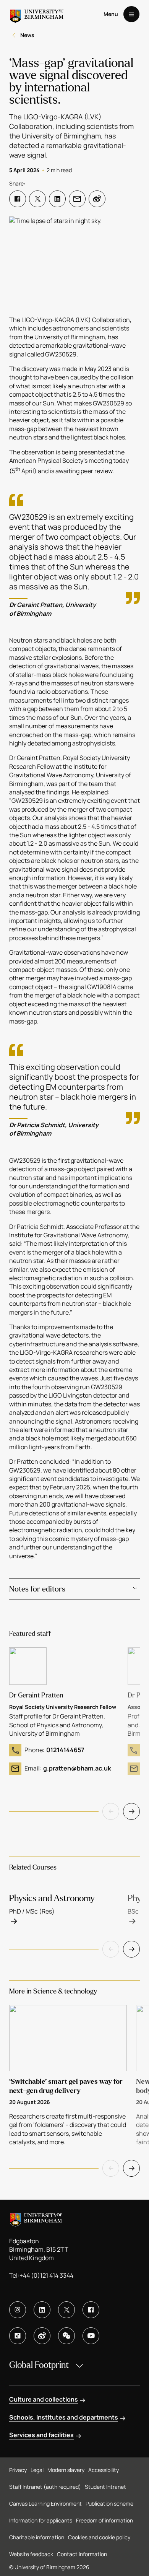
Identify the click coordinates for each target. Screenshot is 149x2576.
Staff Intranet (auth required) (45, 2487)
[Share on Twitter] (37, 199)
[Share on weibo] (97, 199)
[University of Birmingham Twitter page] (66, 2310)
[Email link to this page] (77, 199)
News (27, 35)
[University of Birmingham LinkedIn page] (42, 2310)
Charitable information (37, 2537)
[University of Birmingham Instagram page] (18, 2310)
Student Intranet (105, 2487)
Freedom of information (104, 2520)
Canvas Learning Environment (45, 2504)
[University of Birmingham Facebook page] (91, 2310)
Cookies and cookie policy (99, 2537)
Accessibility (104, 2470)
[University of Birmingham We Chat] (66, 2336)
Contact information (82, 2554)
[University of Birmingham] (37, 14)
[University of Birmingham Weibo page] (42, 2336)
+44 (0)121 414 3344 (46, 2275)
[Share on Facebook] (18, 199)
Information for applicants (41, 2520)
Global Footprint (39, 2365)
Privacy (18, 2470)
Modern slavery (66, 2470)
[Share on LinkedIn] (57, 199)
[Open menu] (131, 14)
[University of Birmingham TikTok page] (18, 2336)
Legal (37, 2470)
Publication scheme (109, 2504)
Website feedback (31, 2554)
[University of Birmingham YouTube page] (91, 2336)
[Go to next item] (131, 1811)
